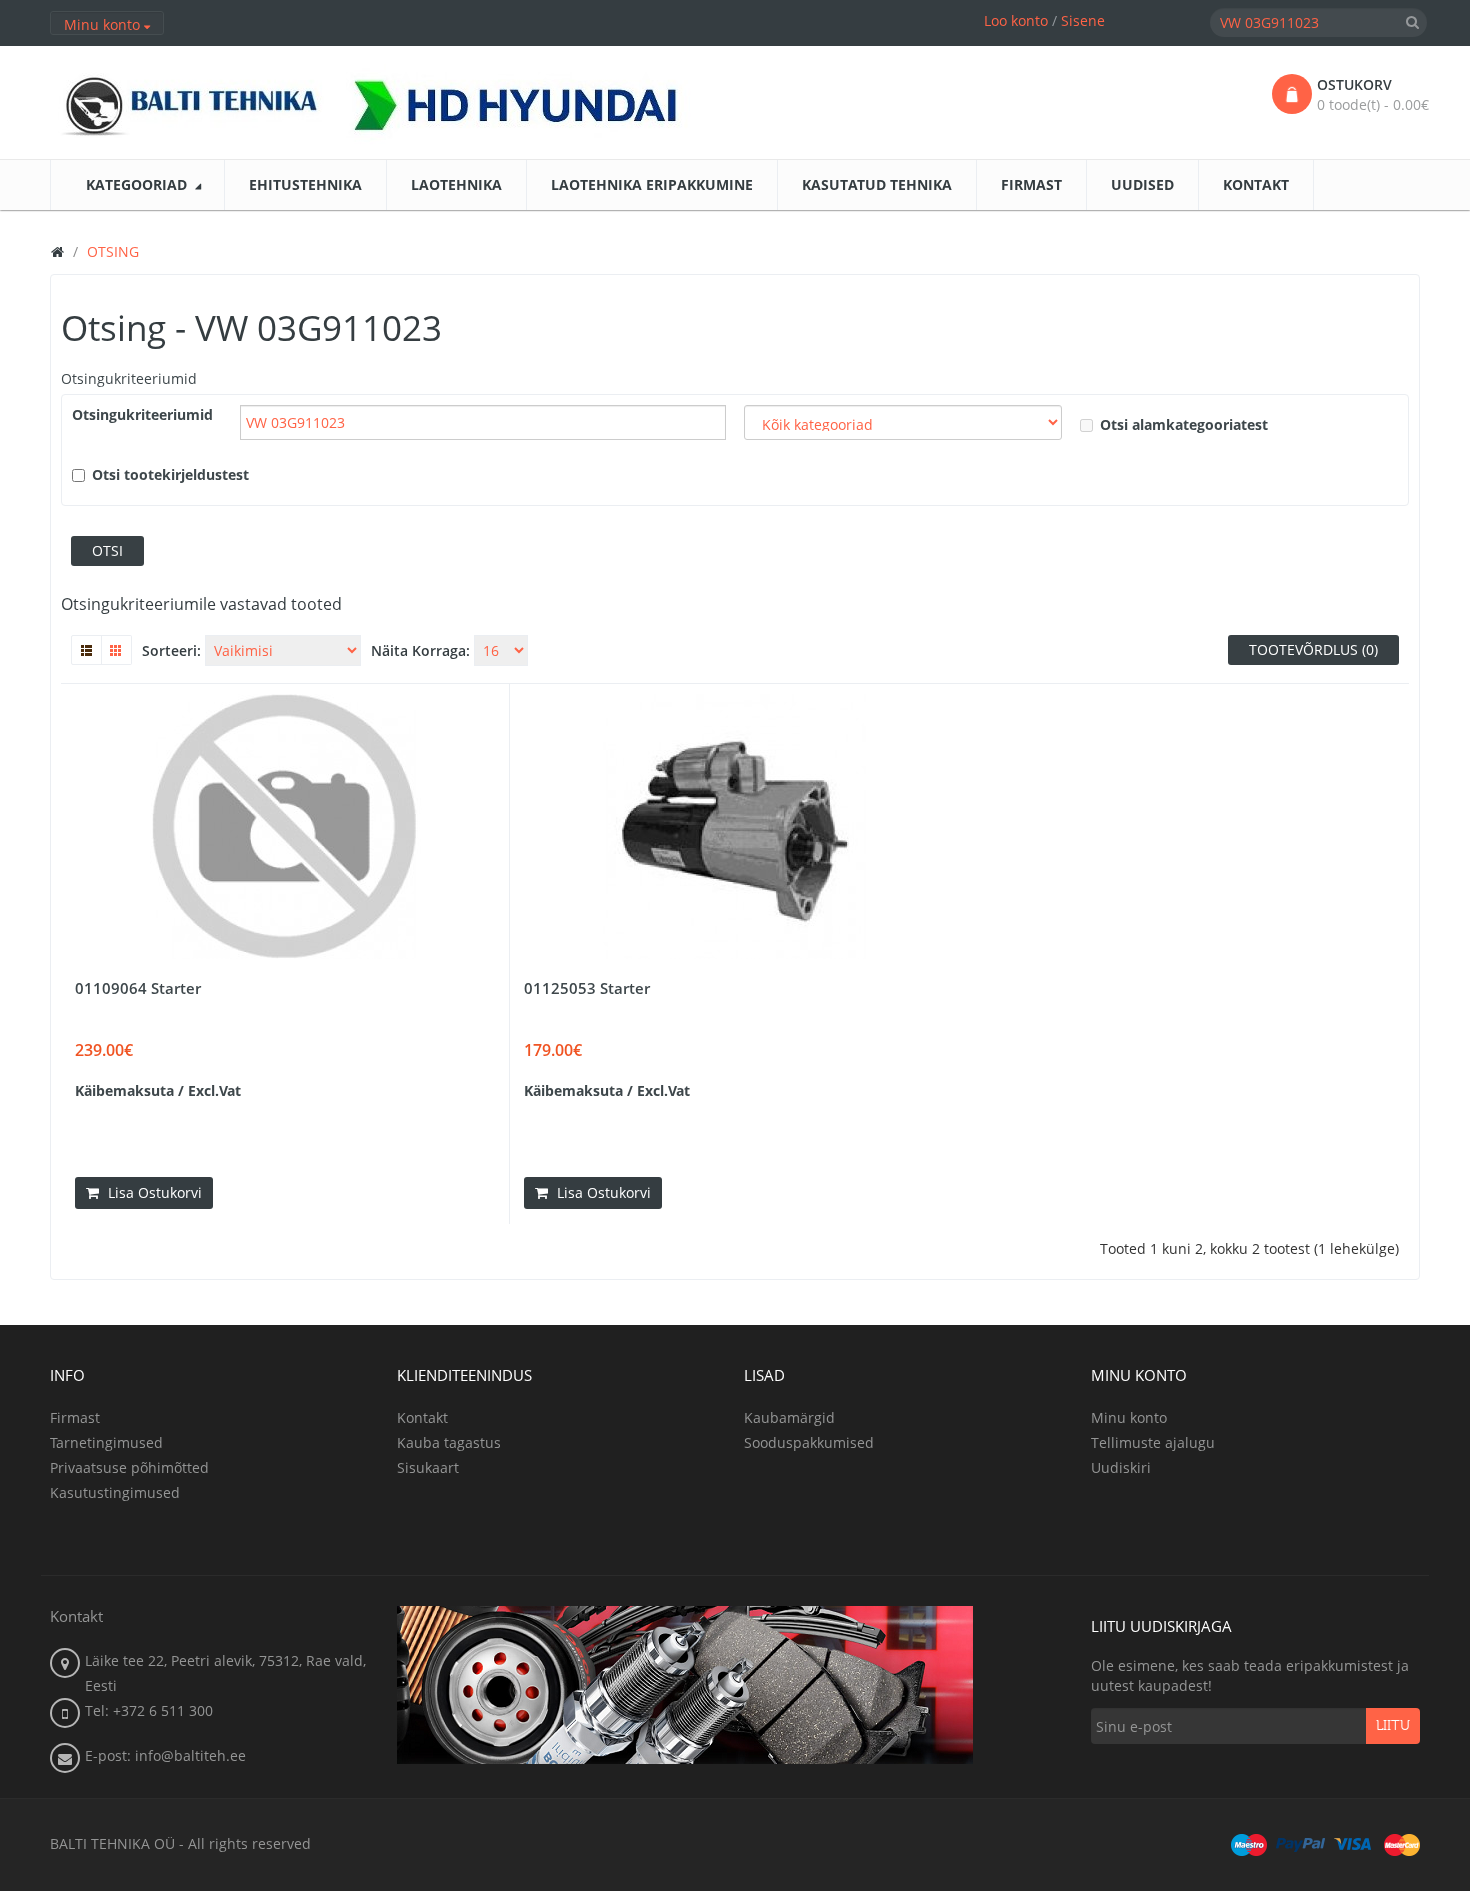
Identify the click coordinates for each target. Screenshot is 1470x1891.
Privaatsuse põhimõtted (129, 1467)
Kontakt (422, 1417)
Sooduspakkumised (809, 1442)
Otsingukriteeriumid (129, 378)
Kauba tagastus (449, 1442)
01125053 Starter (587, 988)
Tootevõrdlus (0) (1313, 649)
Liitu (1393, 1726)
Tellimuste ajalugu (1153, 1442)
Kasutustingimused (115, 1492)
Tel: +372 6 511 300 (149, 1710)
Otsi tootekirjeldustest (170, 474)
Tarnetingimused (106, 1442)
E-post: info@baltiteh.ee (165, 1755)
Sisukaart (428, 1467)
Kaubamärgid (789, 1417)
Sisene (1083, 20)
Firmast (75, 1417)
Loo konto (1016, 20)
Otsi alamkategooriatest (1184, 424)
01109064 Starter (138, 988)
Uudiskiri (1121, 1467)
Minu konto (1129, 1417)
